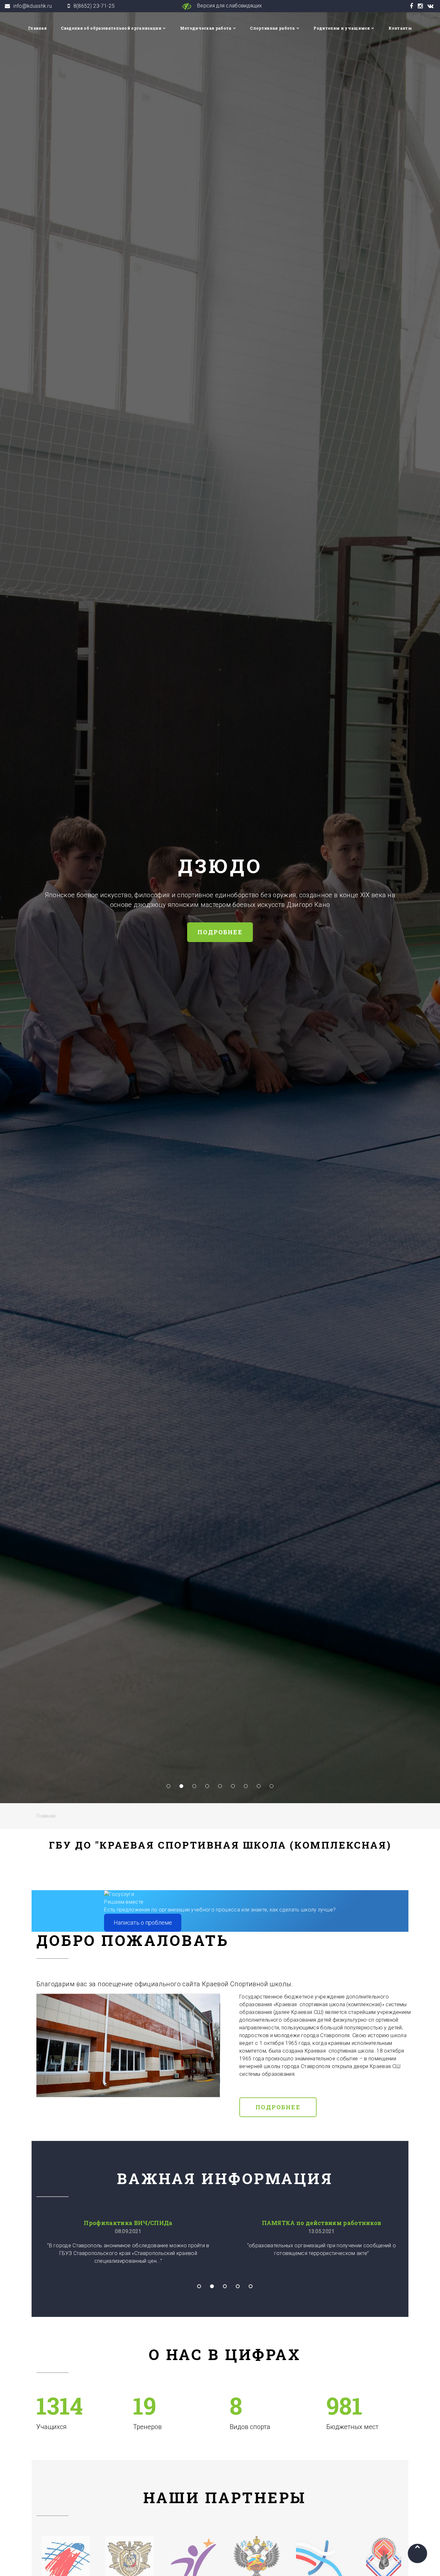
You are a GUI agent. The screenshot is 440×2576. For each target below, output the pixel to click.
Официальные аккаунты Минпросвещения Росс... (320, 2223)
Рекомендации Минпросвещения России (129, 2223)
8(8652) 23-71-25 (94, 6)
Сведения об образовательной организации (111, 28)
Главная (37, 28)
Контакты (400, 28)
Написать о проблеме (143, 1923)
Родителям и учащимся (341, 28)
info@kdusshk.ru (33, 6)
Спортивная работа (272, 28)
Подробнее (278, 2107)
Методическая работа (206, 28)
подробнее (374, 932)
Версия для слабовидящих (229, 6)
